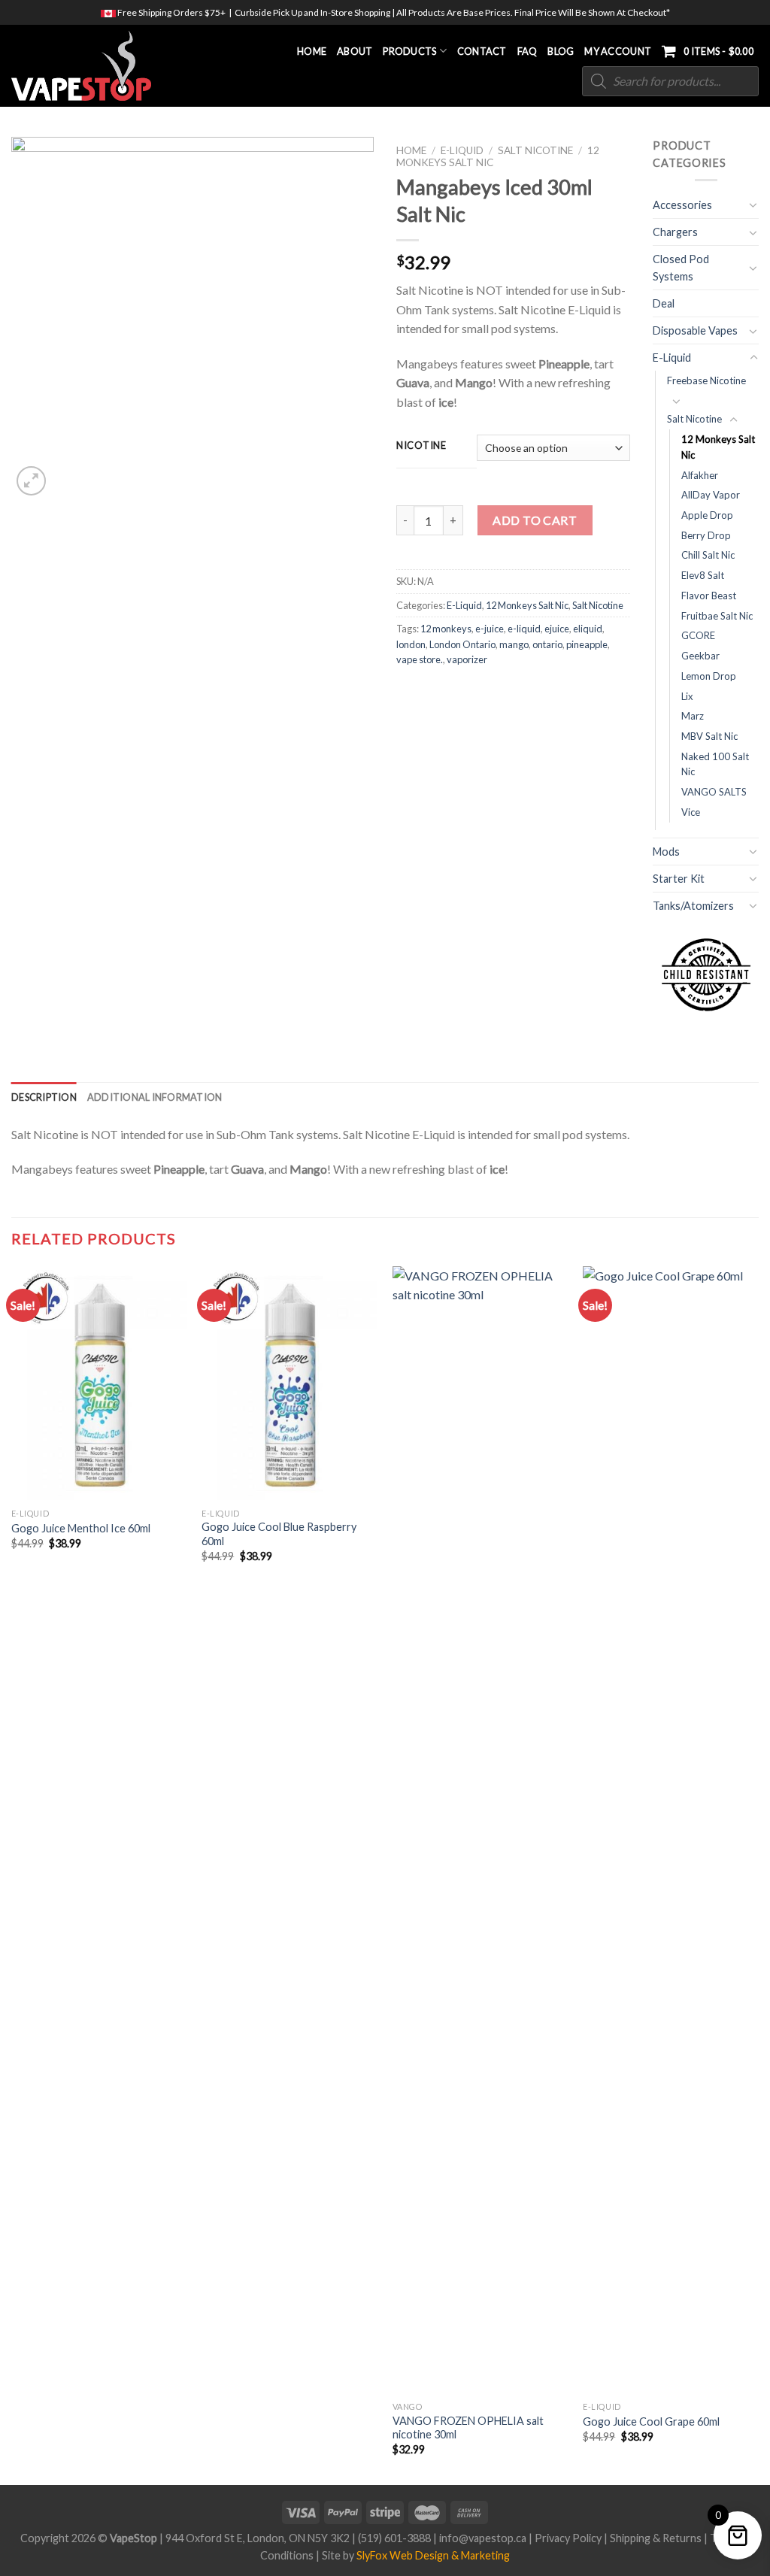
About (355, 51)
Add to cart (535, 520)
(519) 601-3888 (394, 2538)
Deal (664, 303)
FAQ (527, 51)
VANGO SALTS (714, 792)
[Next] (758, 1874)
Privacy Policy (568, 2538)
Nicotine (421, 446)
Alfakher (700, 475)
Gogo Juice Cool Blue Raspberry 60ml (279, 1534)
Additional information (155, 1097)
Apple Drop (707, 515)
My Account (618, 51)
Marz (693, 716)
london (411, 644)
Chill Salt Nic (708, 555)
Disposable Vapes (695, 330)
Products (409, 51)
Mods (666, 852)
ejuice (557, 629)
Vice (691, 812)
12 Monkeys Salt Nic (527, 605)
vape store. (420, 659)
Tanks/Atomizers (693, 906)
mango (514, 644)
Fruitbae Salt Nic (717, 616)
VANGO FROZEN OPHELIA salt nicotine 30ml (468, 2428)
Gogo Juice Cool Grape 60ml (651, 2421)
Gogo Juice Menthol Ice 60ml (81, 1528)
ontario (547, 644)
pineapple (587, 644)
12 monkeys (446, 629)
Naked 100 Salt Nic (715, 764)
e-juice (490, 629)
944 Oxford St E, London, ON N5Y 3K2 (258, 2538)
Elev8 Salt (703, 575)
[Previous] (12, 1874)
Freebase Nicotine (706, 380)
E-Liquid (462, 150)
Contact (482, 51)
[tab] (44, 1097)
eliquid (588, 629)
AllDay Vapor (711, 495)
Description (44, 1097)
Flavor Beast (709, 596)
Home (312, 51)
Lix (687, 696)
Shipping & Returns (656, 2538)
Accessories (682, 205)
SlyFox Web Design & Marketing (433, 2555)
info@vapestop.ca (483, 2538)
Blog (561, 51)
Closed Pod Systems (681, 268)
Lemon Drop (709, 676)
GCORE (698, 635)
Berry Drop (706, 535)
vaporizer (467, 659)
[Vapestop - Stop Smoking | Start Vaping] (89, 66)
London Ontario (462, 644)
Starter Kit (679, 879)
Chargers (675, 232)
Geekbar (700, 656)
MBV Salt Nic (709, 736)
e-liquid (524, 629)
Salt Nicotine (535, 150)
